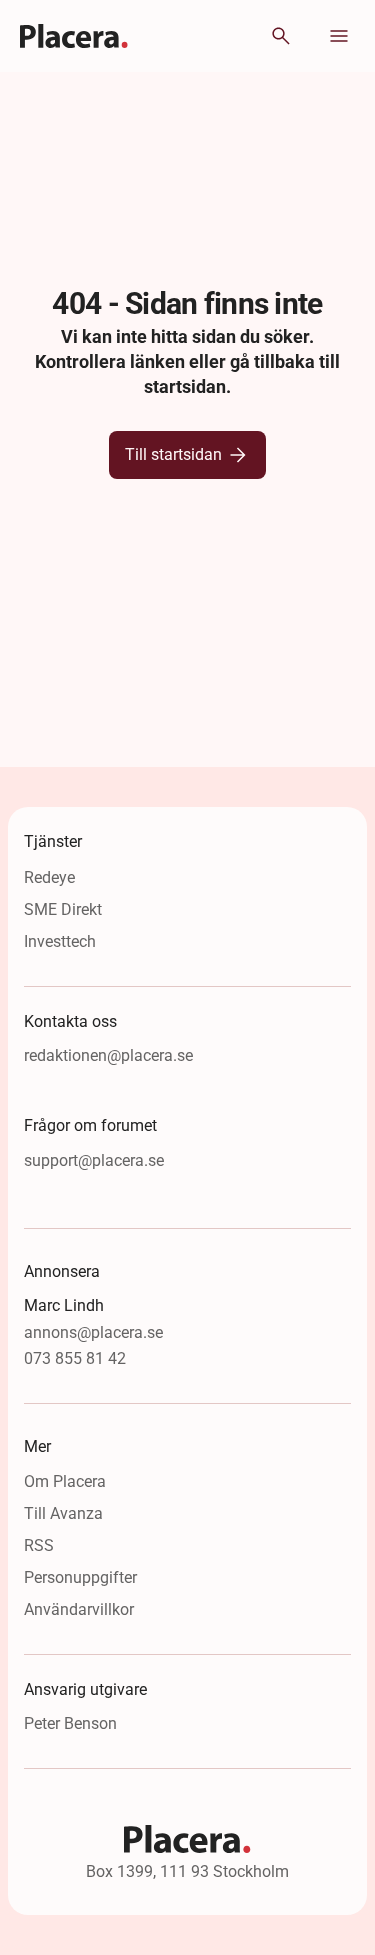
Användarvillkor (79, 1609)
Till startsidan (173, 454)
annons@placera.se (93, 1332)
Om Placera (65, 1481)
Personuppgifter (80, 1577)
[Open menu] (339, 36)
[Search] (281, 36)
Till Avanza (63, 1513)
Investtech (60, 941)
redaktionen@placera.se (108, 1055)
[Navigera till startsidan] (74, 36)
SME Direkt (63, 909)
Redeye (49, 877)
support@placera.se (94, 1160)
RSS (39, 1545)
